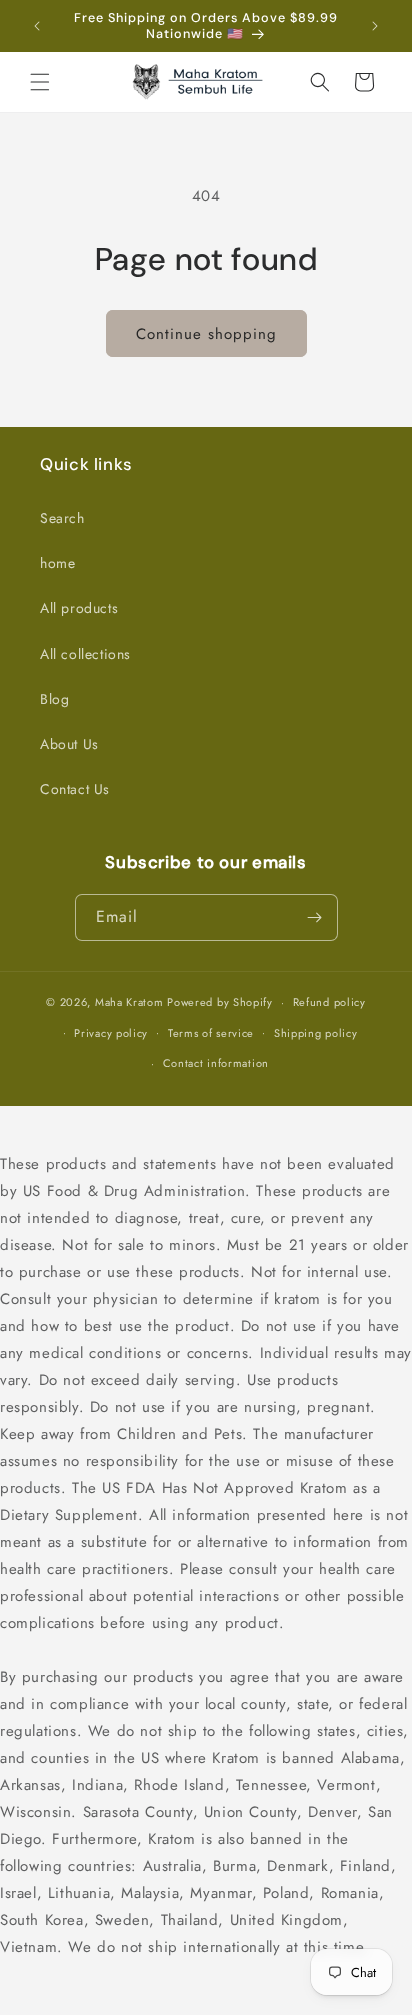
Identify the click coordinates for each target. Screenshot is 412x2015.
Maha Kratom (129, 1002)
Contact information (216, 1063)
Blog (54, 699)
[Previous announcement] (37, 26)
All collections (85, 654)
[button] (40, 82)
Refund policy (329, 1002)
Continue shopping (206, 334)
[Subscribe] (315, 917)
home (57, 563)
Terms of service (211, 1033)
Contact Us (75, 789)
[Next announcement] (375, 26)
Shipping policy (316, 1033)
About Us (69, 744)
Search (62, 518)
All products (79, 608)
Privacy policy (111, 1033)
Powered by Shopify (220, 1002)
